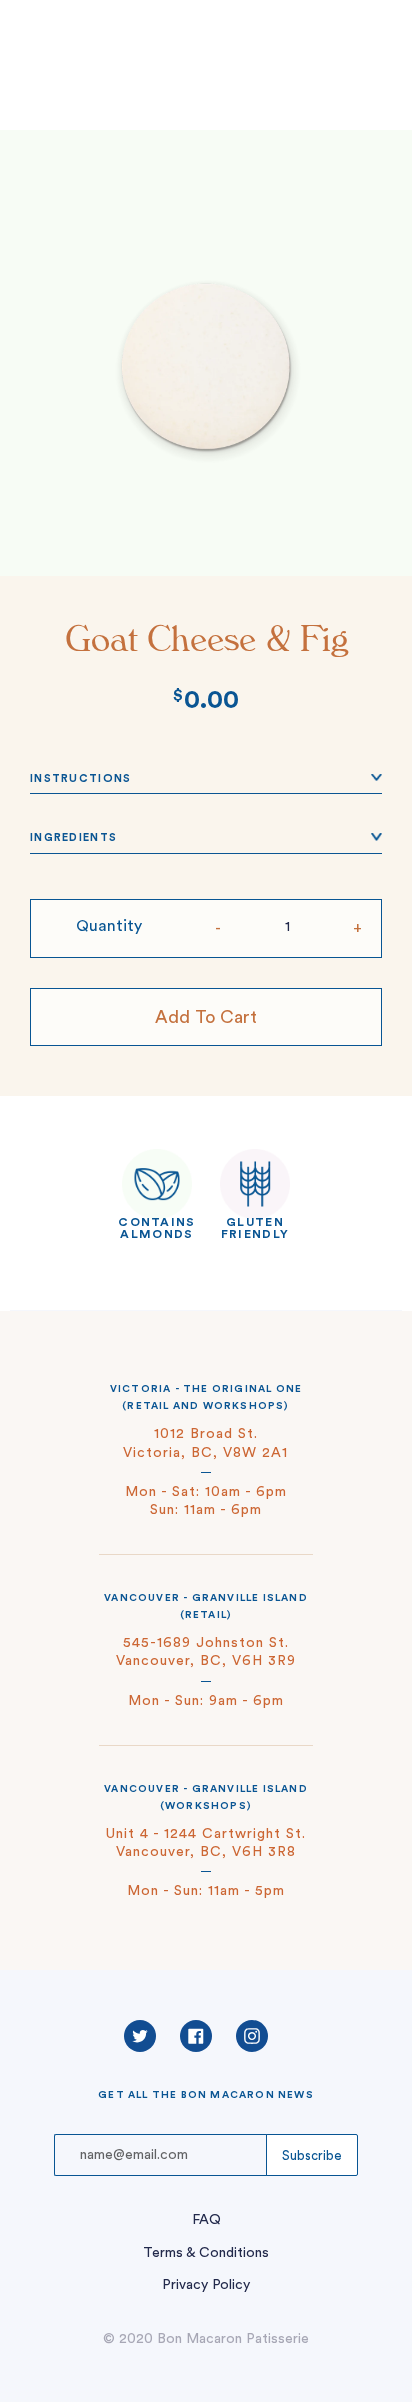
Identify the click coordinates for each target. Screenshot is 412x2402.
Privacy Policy (206, 2285)
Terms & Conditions (206, 2253)
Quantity (109, 926)
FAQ (206, 2220)
